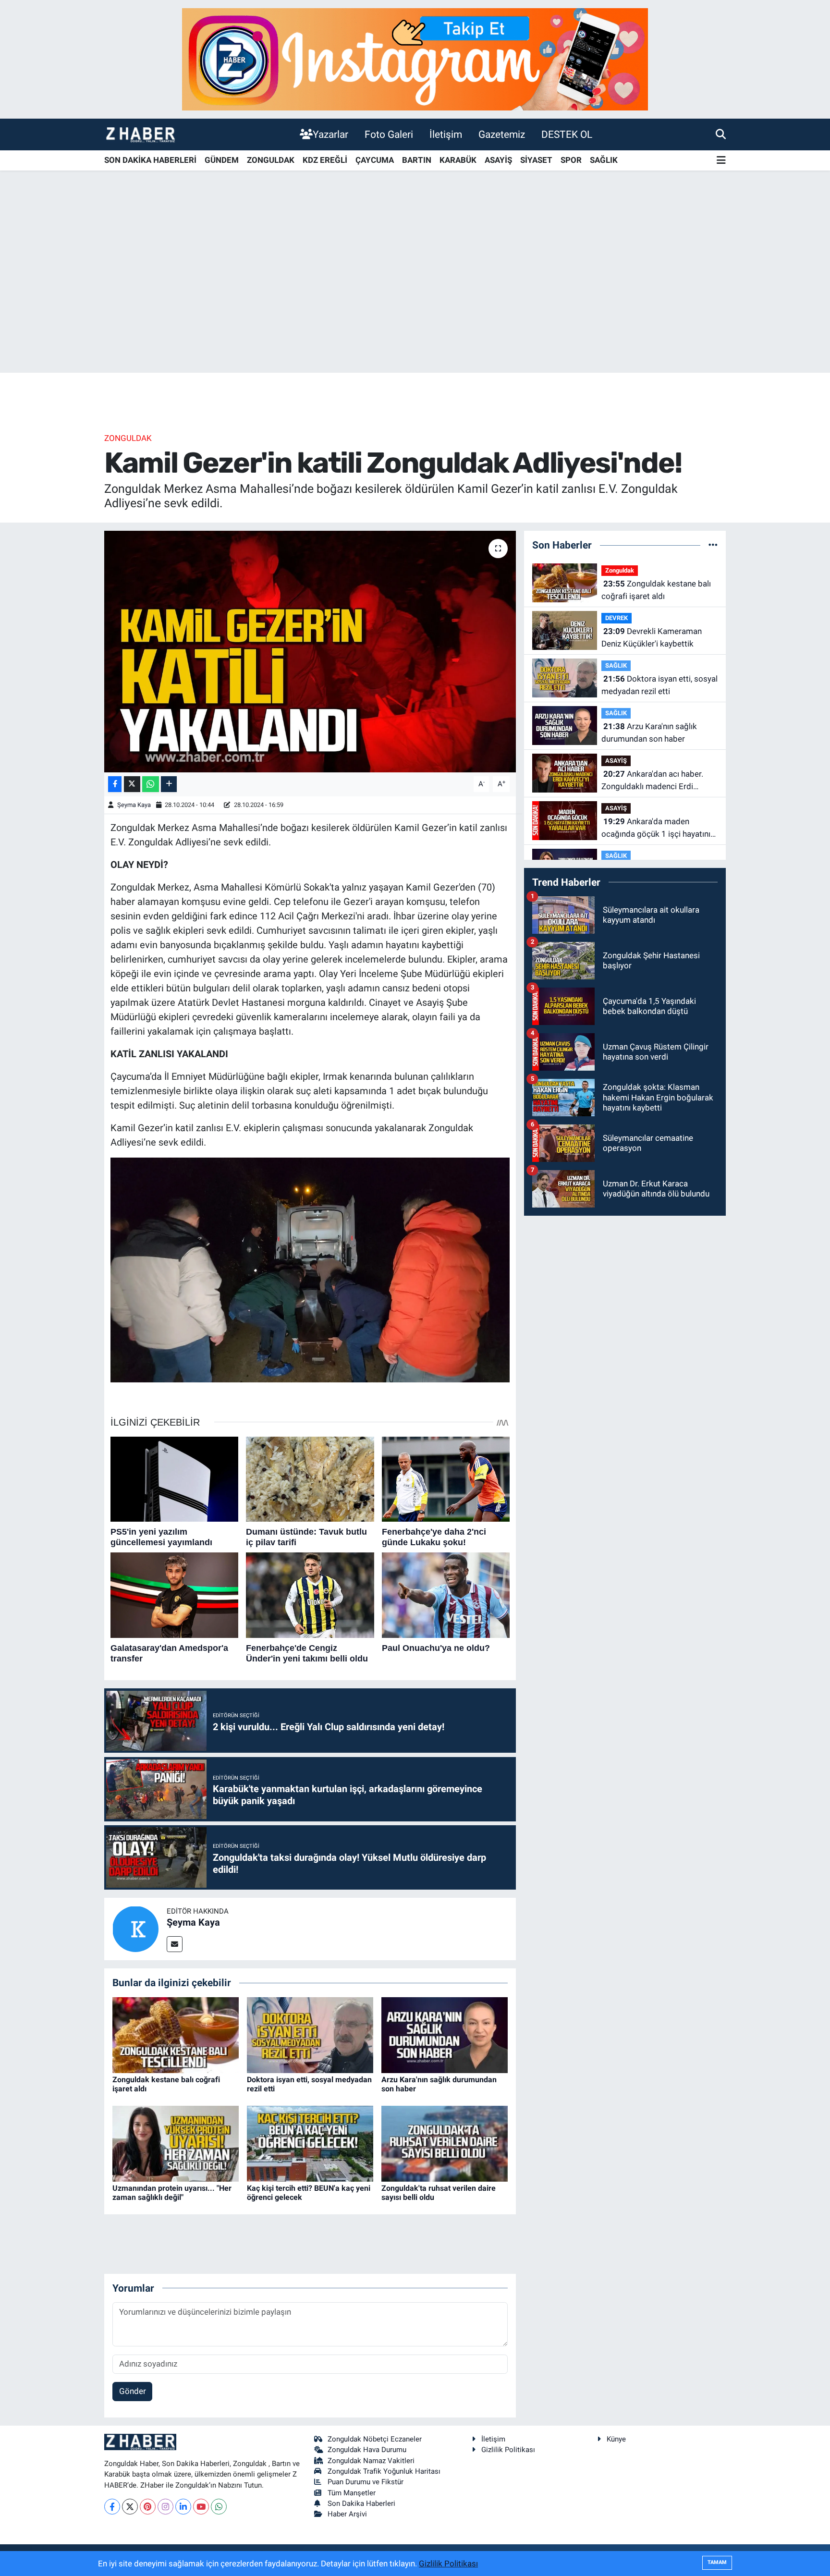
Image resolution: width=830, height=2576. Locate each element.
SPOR (571, 160)
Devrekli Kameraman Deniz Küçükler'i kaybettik (652, 637)
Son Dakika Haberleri (361, 2503)
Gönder (133, 2391)
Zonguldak (128, 438)
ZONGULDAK (271, 160)
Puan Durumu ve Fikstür (366, 2482)
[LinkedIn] (183, 2507)
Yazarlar (330, 134)
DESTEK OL (567, 134)
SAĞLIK (604, 160)
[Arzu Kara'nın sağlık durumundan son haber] (445, 2034)
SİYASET (536, 160)
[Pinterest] (148, 2507)
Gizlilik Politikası (508, 2450)
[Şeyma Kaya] (135, 1929)
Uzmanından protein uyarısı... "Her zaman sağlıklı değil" (172, 2193)
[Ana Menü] (721, 161)
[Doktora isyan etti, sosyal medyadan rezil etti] (310, 2034)
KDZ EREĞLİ (325, 160)
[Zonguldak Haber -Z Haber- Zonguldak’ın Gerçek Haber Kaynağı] (140, 134)
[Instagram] (165, 2507)
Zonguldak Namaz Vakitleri (371, 2461)
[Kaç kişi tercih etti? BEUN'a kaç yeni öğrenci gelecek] (310, 2143)
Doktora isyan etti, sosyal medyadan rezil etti (659, 685)
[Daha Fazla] (169, 784)
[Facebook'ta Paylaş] (115, 784)
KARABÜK (458, 160)
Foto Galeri (389, 134)
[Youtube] (201, 2507)
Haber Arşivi (347, 2514)
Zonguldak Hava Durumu (367, 2450)
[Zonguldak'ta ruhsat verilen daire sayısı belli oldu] (445, 2143)
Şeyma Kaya (134, 805)
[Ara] (721, 134)
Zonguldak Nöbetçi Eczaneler (375, 2439)
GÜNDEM (222, 160)
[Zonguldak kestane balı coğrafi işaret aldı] (176, 2034)
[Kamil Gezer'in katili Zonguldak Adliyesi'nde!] (310, 651)
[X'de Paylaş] (132, 784)
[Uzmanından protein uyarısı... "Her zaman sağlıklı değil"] (176, 2143)
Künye (616, 2439)
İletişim (446, 134)
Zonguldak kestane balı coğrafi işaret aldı (656, 590)
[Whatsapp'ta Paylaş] (151, 784)
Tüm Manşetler (352, 2493)
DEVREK (616, 618)
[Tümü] (713, 545)
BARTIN (417, 160)
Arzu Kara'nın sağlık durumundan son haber (649, 733)
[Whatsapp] (219, 2507)
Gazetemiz (502, 134)
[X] (130, 2507)
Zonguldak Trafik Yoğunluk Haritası (384, 2471)
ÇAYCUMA (375, 160)
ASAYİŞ (498, 160)
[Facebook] (112, 2507)
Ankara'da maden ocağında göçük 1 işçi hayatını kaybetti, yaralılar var (656, 828)
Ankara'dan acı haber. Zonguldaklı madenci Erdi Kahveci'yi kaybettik (652, 781)
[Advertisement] (415, 297)
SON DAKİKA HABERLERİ (150, 160)
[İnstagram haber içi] (415, 59)
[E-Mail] (175, 1944)
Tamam (717, 2562)
